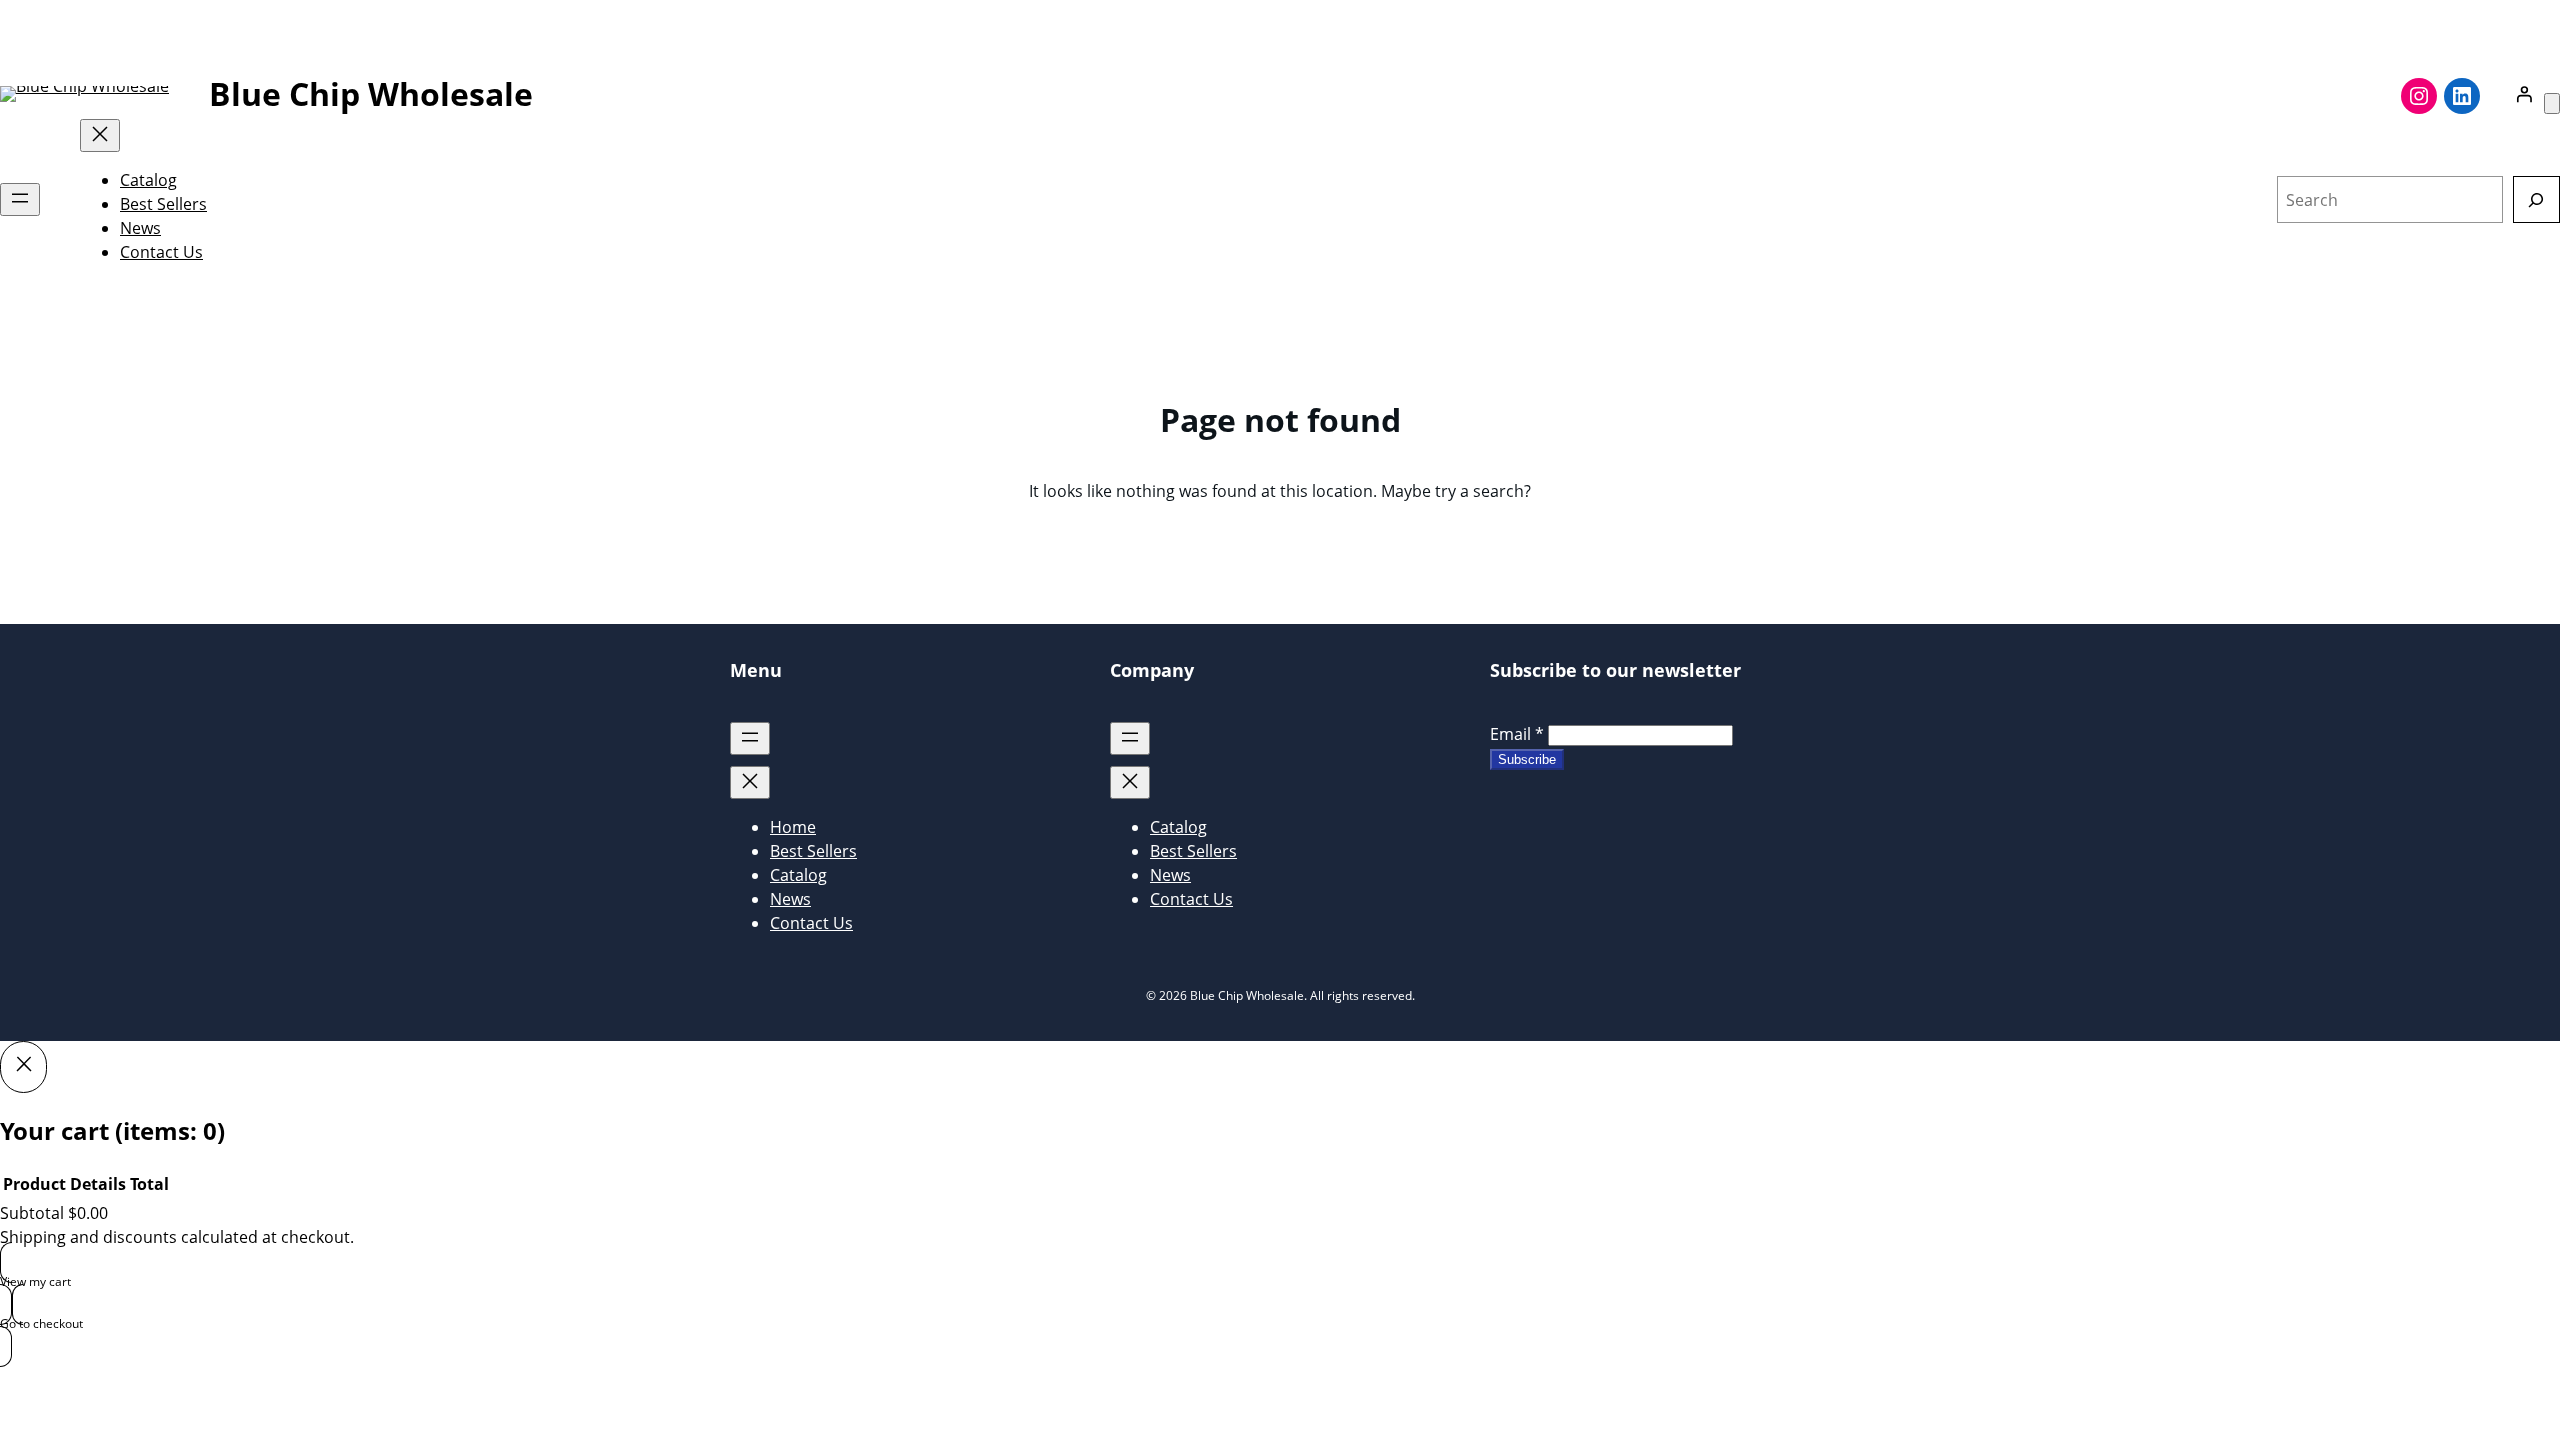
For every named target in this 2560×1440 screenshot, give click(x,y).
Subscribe (1527, 759)
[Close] (23, 1067)
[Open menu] (20, 199)
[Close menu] (100, 135)
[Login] (2524, 94)
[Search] (2536, 199)
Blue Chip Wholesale (371, 93)
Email (1517, 734)
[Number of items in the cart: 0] (2552, 103)
